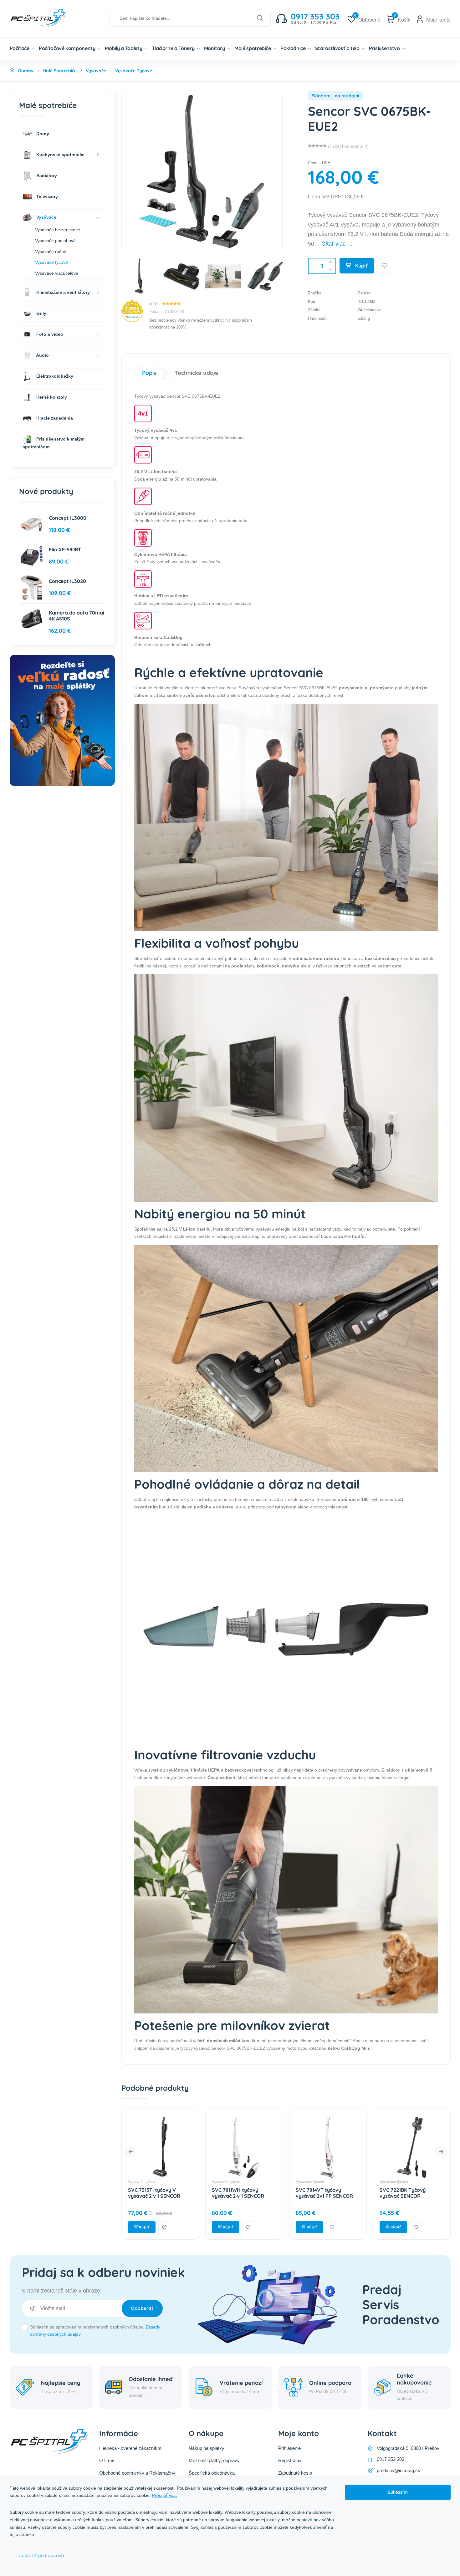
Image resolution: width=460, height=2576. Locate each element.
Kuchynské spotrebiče (60, 154)
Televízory (46, 196)
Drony (42, 133)
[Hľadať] (260, 18)
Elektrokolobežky (54, 376)
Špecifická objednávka (212, 2473)
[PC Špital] (49, 18)
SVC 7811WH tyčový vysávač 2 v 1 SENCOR (154, 2193)
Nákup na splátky (207, 2448)
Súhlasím (398, 2492)
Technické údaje (197, 373)
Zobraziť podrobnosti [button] (41, 2555)
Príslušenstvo (385, 48)
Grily (41, 313)
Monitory (215, 48)
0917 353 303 (391, 2459)
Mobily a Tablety (124, 48)
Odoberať (142, 2308)
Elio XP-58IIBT (65, 549)
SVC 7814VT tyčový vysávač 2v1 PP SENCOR (240, 2193)
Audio (42, 355)
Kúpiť (361, 266)
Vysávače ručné (51, 252)
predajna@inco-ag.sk (399, 2470)
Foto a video (49, 334)
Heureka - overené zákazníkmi (131, 2448)
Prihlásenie (289, 2448)
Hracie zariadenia (54, 418)
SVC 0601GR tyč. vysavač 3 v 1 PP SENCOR (411, 2193)
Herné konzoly (51, 397)
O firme (107, 2460)
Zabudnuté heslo (295, 2473)
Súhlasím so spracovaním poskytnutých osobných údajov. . (95, 2331)
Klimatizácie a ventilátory (62, 292)
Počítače (20, 48)
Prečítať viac (164, 2495)
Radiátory (46, 175)
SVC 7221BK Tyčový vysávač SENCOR (319, 2193)
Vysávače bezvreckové (58, 230)
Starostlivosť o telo (338, 48)
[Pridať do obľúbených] (385, 266)
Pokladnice (294, 48)
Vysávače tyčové (142, 2182)
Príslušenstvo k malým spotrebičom (54, 443)
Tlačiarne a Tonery (174, 48)
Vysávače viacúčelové (57, 273)
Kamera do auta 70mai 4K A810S (77, 616)
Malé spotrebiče (253, 48)
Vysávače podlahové (55, 241)
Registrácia (290, 2460)
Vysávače (46, 217)
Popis (149, 373)
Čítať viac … (337, 244)
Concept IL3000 (68, 518)
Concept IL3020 (67, 581)
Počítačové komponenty (68, 48)
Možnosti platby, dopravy (214, 2460)
